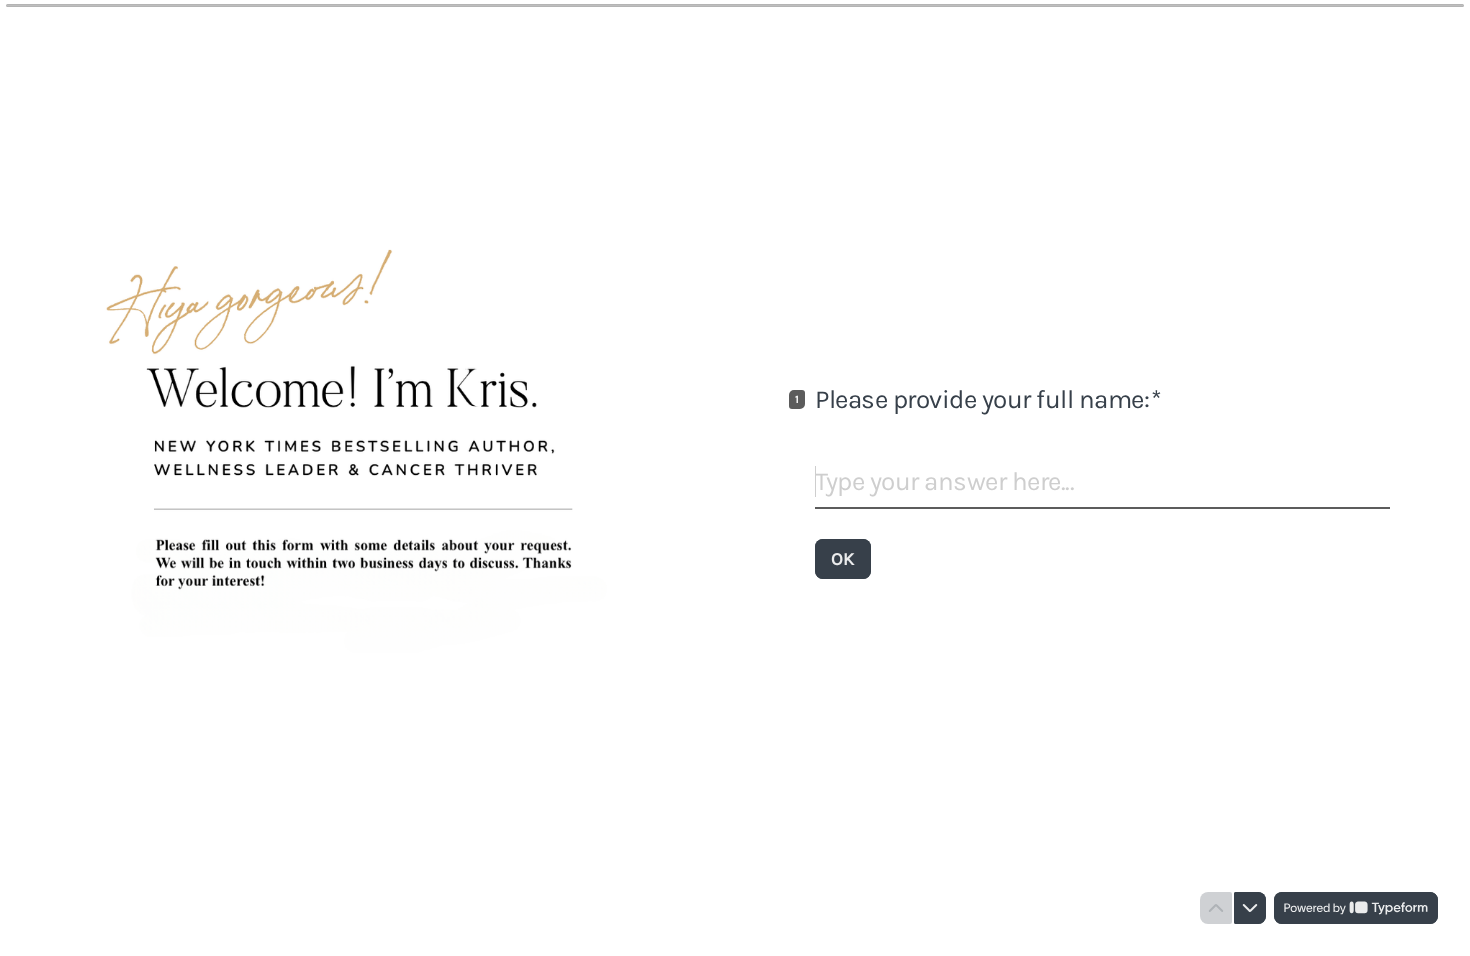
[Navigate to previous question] (1216, 908)
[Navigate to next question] (1250, 908)
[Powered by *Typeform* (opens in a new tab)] (1356, 908)
